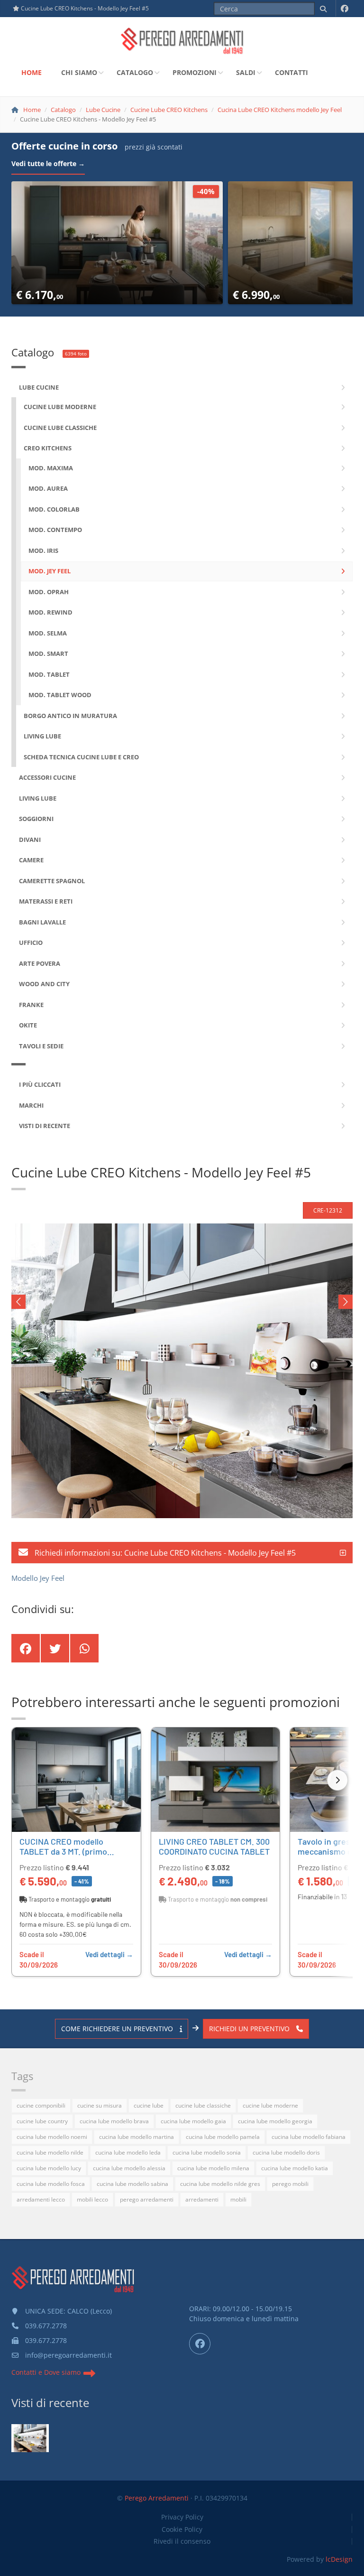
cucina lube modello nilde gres (220, 2184)
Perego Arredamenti (157, 2498)
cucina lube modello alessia (129, 2168)
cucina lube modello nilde (50, 2152)
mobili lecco (92, 2199)
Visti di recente (50, 2403)
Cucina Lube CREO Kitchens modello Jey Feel (280, 110)
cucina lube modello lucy (49, 2168)
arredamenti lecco (41, 2199)
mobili (238, 2199)
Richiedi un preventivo (250, 2029)
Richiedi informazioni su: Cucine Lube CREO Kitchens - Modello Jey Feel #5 (164, 1553)
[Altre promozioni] (337, 1780)
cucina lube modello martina (136, 2137)
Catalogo (135, 72)
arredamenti (202, 2199)
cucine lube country (42, 2121)
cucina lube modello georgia (275, 2121)
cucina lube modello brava (114, 2121)
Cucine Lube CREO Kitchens (169, 110)
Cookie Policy (182, 2529)
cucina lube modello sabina (132, 2184)
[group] (182, 1853)
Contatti (291, 72)
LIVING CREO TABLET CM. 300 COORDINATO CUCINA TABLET (214, 1847)
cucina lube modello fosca (51, 2184)
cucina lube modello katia (295, 2168)
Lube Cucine (103, 110)
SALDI (246, 72)
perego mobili (290, 2184)
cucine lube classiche (203, 2105)
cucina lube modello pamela (223, 2137)
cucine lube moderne (270, 2105)
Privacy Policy (182, 2517)
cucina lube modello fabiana (309, 2137)
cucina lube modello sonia (207, 2152)
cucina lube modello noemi (52, 2137)
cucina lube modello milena (213, 2168)
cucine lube (149, 2105)
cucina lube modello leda (128, 2152)
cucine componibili (41, 2105)
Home (32, 72)
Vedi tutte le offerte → (48, 163)
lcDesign (339, 2559)
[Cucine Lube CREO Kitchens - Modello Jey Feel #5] (30, 2438)
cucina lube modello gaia (193, 2121)
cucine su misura (100, 2105)
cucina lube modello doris (286, 2152)
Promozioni (195, 72)
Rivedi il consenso (182, 2541)
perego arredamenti (147, 2199)
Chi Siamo (79, 72)
